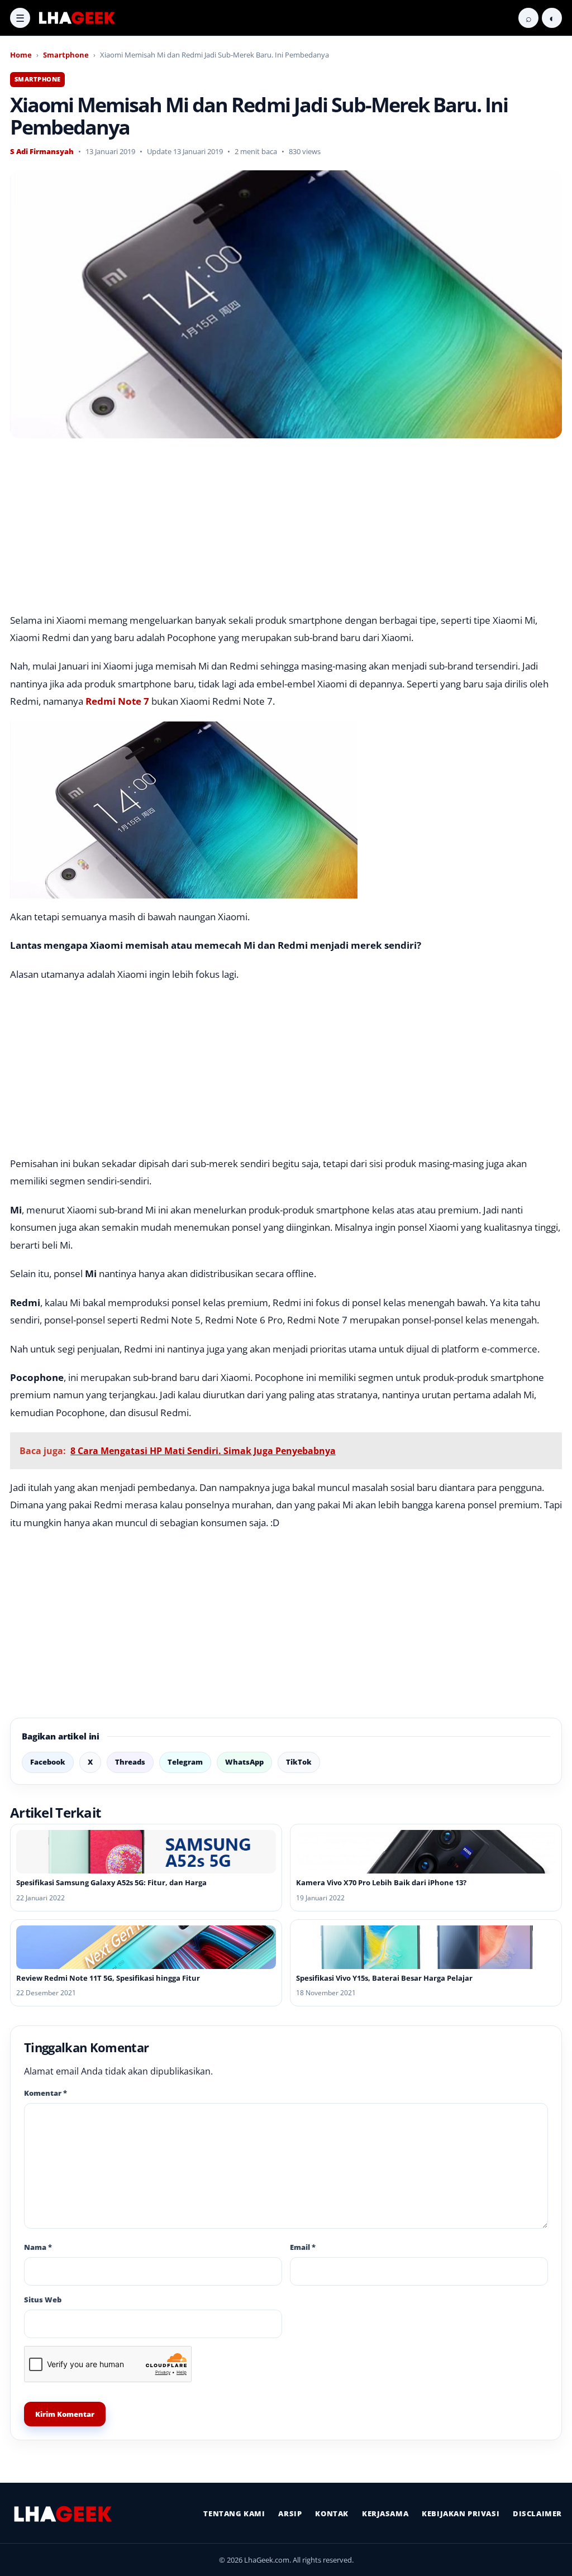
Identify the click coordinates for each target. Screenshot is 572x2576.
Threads (130, 1762)
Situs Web (43, 2300)
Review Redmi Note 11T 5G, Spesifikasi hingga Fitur (108, 1978)
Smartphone (66, 55)
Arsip (290, 2513)
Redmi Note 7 (117, 701)
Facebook (48, 1762)
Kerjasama (385, 2513)
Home (21, 55)
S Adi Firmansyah (42, 151)
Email (303, 2247)
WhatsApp (244, 1762)
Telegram (185, 1762)
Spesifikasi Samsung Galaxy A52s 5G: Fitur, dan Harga (111, 1882)
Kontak (332, 2513)
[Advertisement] (286, 529)
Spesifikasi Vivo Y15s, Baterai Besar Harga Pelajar (384, 1978)
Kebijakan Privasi (461, 2513)
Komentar (46, 2093)
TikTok (299, 1762)
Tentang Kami (234, 2513)
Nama (38, 2247)
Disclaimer (537, 2513)
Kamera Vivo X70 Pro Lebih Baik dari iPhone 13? (381, 1882)
